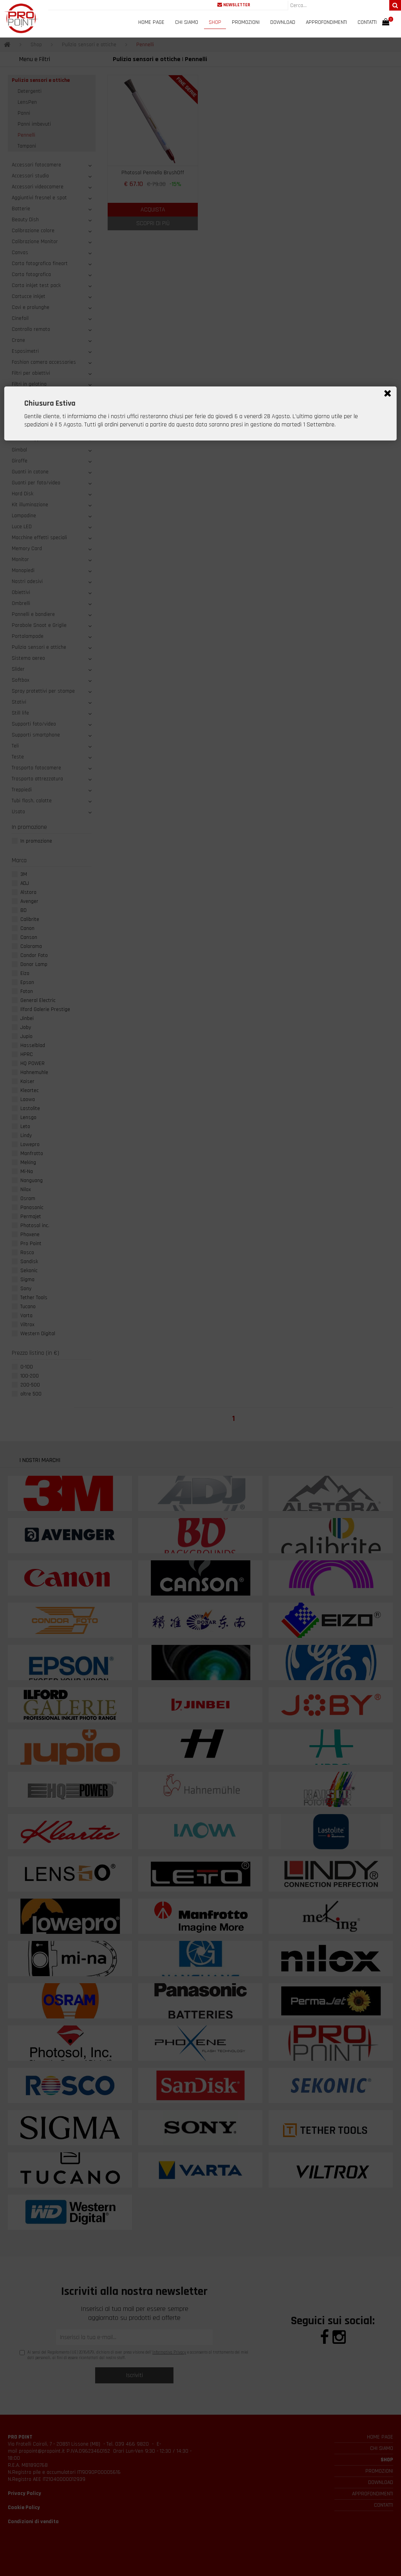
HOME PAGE (151, 22)
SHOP (215, 22)
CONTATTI (367, 22)
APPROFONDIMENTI (326, 22)
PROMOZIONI (246, 22)
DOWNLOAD (283, 22)
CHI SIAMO (187, 22)
